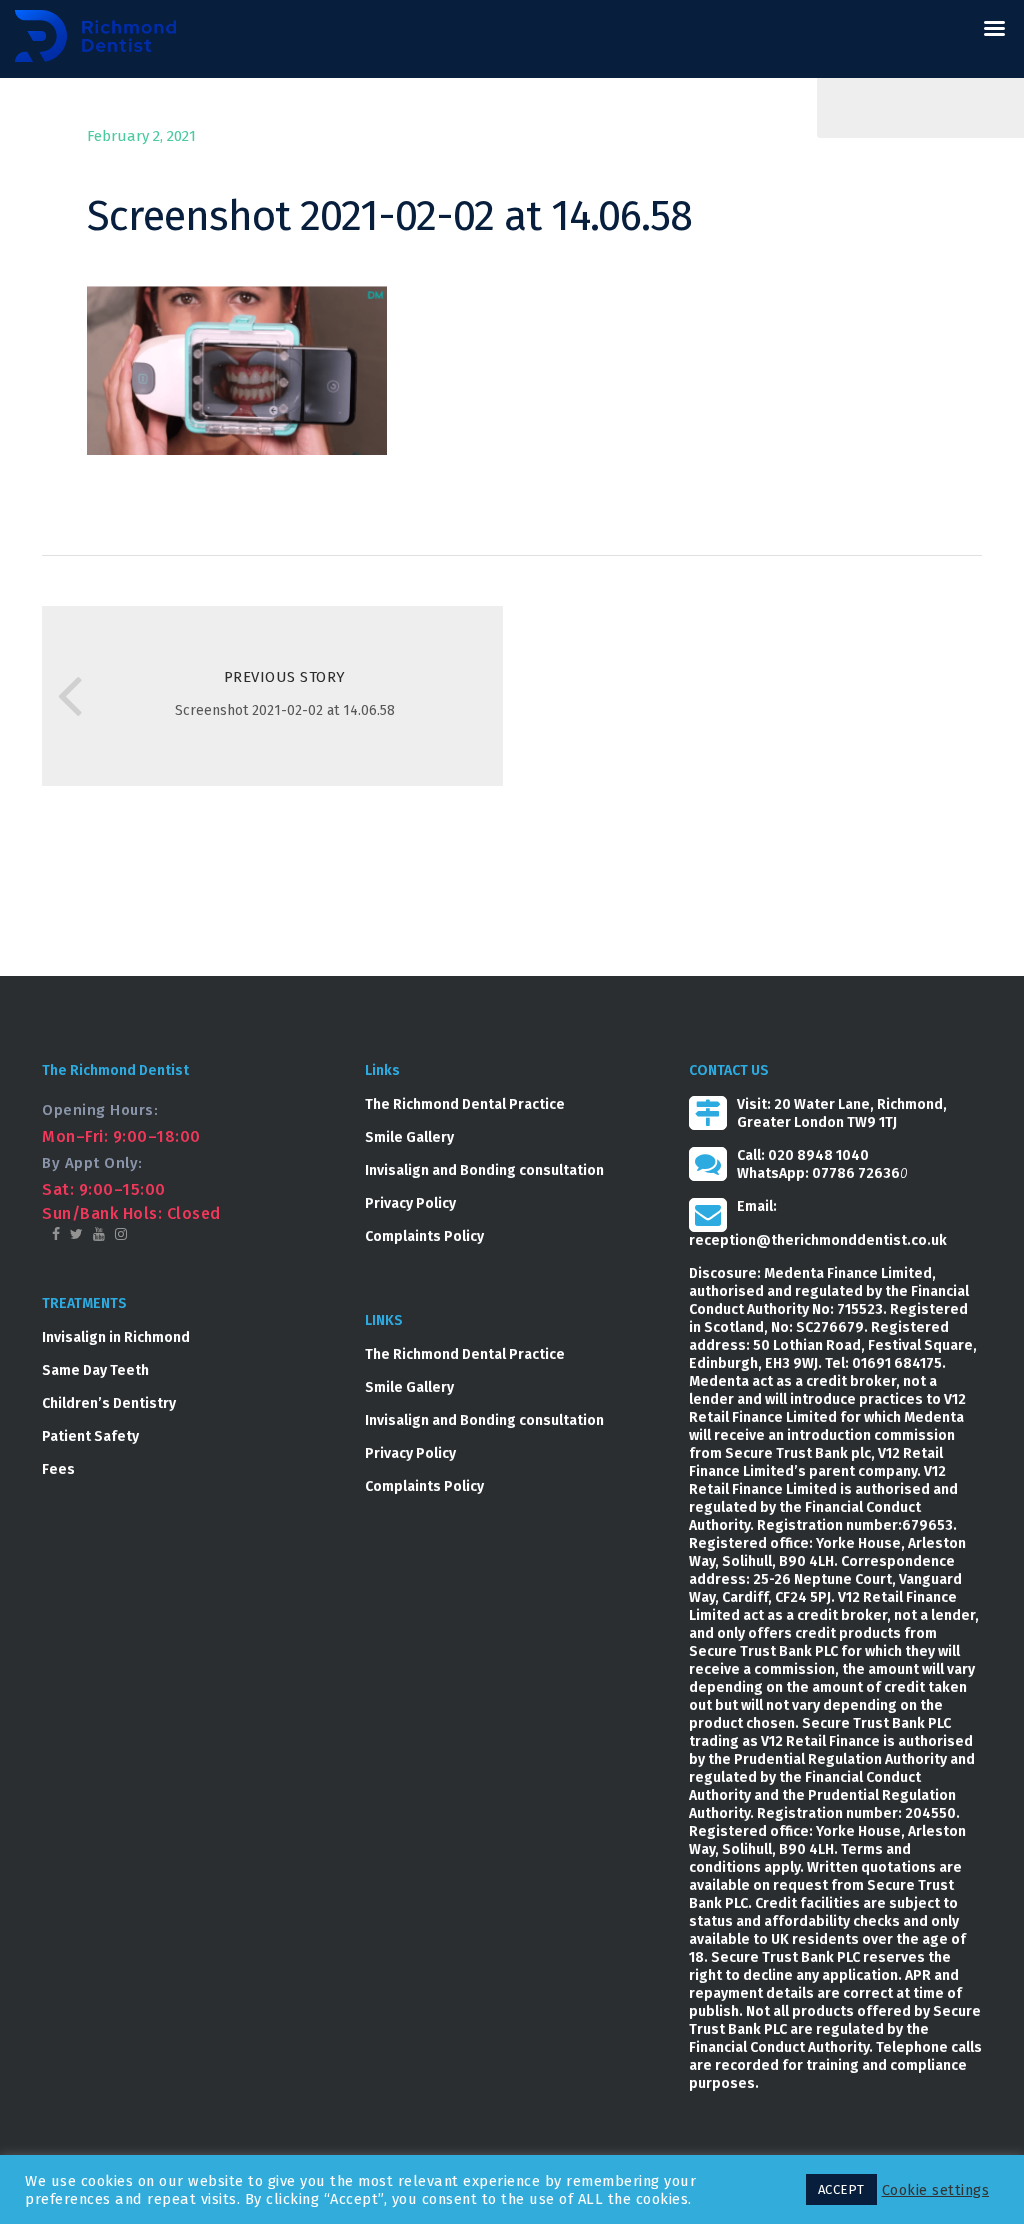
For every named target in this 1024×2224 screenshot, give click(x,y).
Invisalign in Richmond (116, 1337)
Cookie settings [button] (936, 2190)
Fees (58, 1469)
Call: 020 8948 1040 (803, 1155)
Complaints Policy (424, 1236)
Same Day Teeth (95, 1370)
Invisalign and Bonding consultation (484, 1170)
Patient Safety (90, 1436)
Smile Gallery (409, 1137)
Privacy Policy (410, 1203)
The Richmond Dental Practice (465, 1104)
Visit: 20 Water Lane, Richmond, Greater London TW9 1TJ (842, 1113)
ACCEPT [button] (841, 2189)
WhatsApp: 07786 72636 (818, 1173)
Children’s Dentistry (109, 1403)
